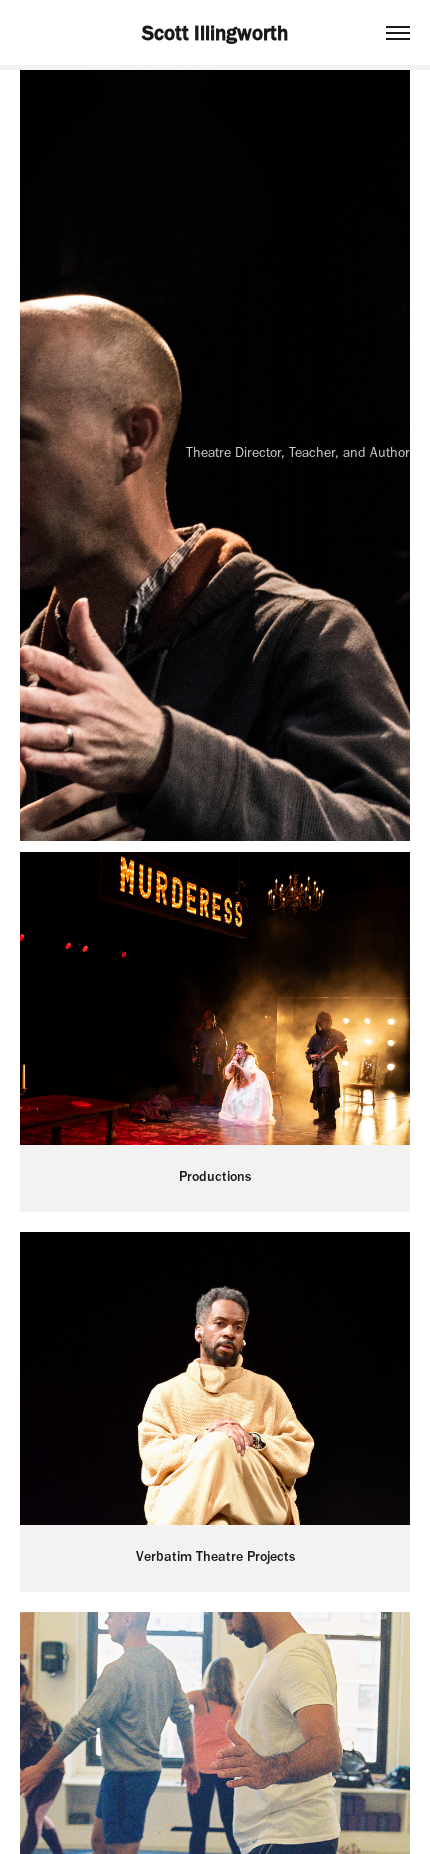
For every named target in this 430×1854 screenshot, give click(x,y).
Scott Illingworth (215, 32)
